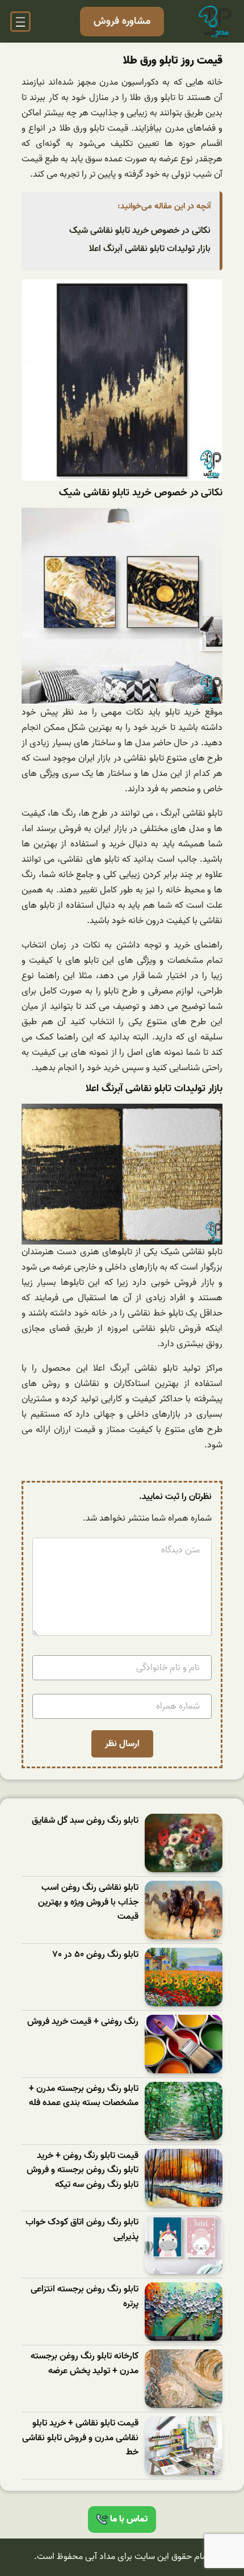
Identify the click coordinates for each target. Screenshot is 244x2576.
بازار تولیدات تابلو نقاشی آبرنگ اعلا (150, 249)
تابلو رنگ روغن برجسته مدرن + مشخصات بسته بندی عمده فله (84, 2096)
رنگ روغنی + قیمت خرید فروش (83, 2022)
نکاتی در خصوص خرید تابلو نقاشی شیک (140, 231)
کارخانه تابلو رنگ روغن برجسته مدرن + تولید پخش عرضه (85, 2364)
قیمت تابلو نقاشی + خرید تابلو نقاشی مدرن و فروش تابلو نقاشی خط (80, 2438)
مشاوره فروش (122, 21)
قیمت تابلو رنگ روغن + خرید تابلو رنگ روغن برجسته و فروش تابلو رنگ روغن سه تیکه (83, 2170)
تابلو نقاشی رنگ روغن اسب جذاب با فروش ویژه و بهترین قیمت (88, 1902)
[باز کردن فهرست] (20, 22)
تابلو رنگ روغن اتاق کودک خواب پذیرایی (82, 2230)
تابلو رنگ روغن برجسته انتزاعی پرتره (85, 2297)
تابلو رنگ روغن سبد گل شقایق (85, 1821)
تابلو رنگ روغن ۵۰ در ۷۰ (96, 1955)
